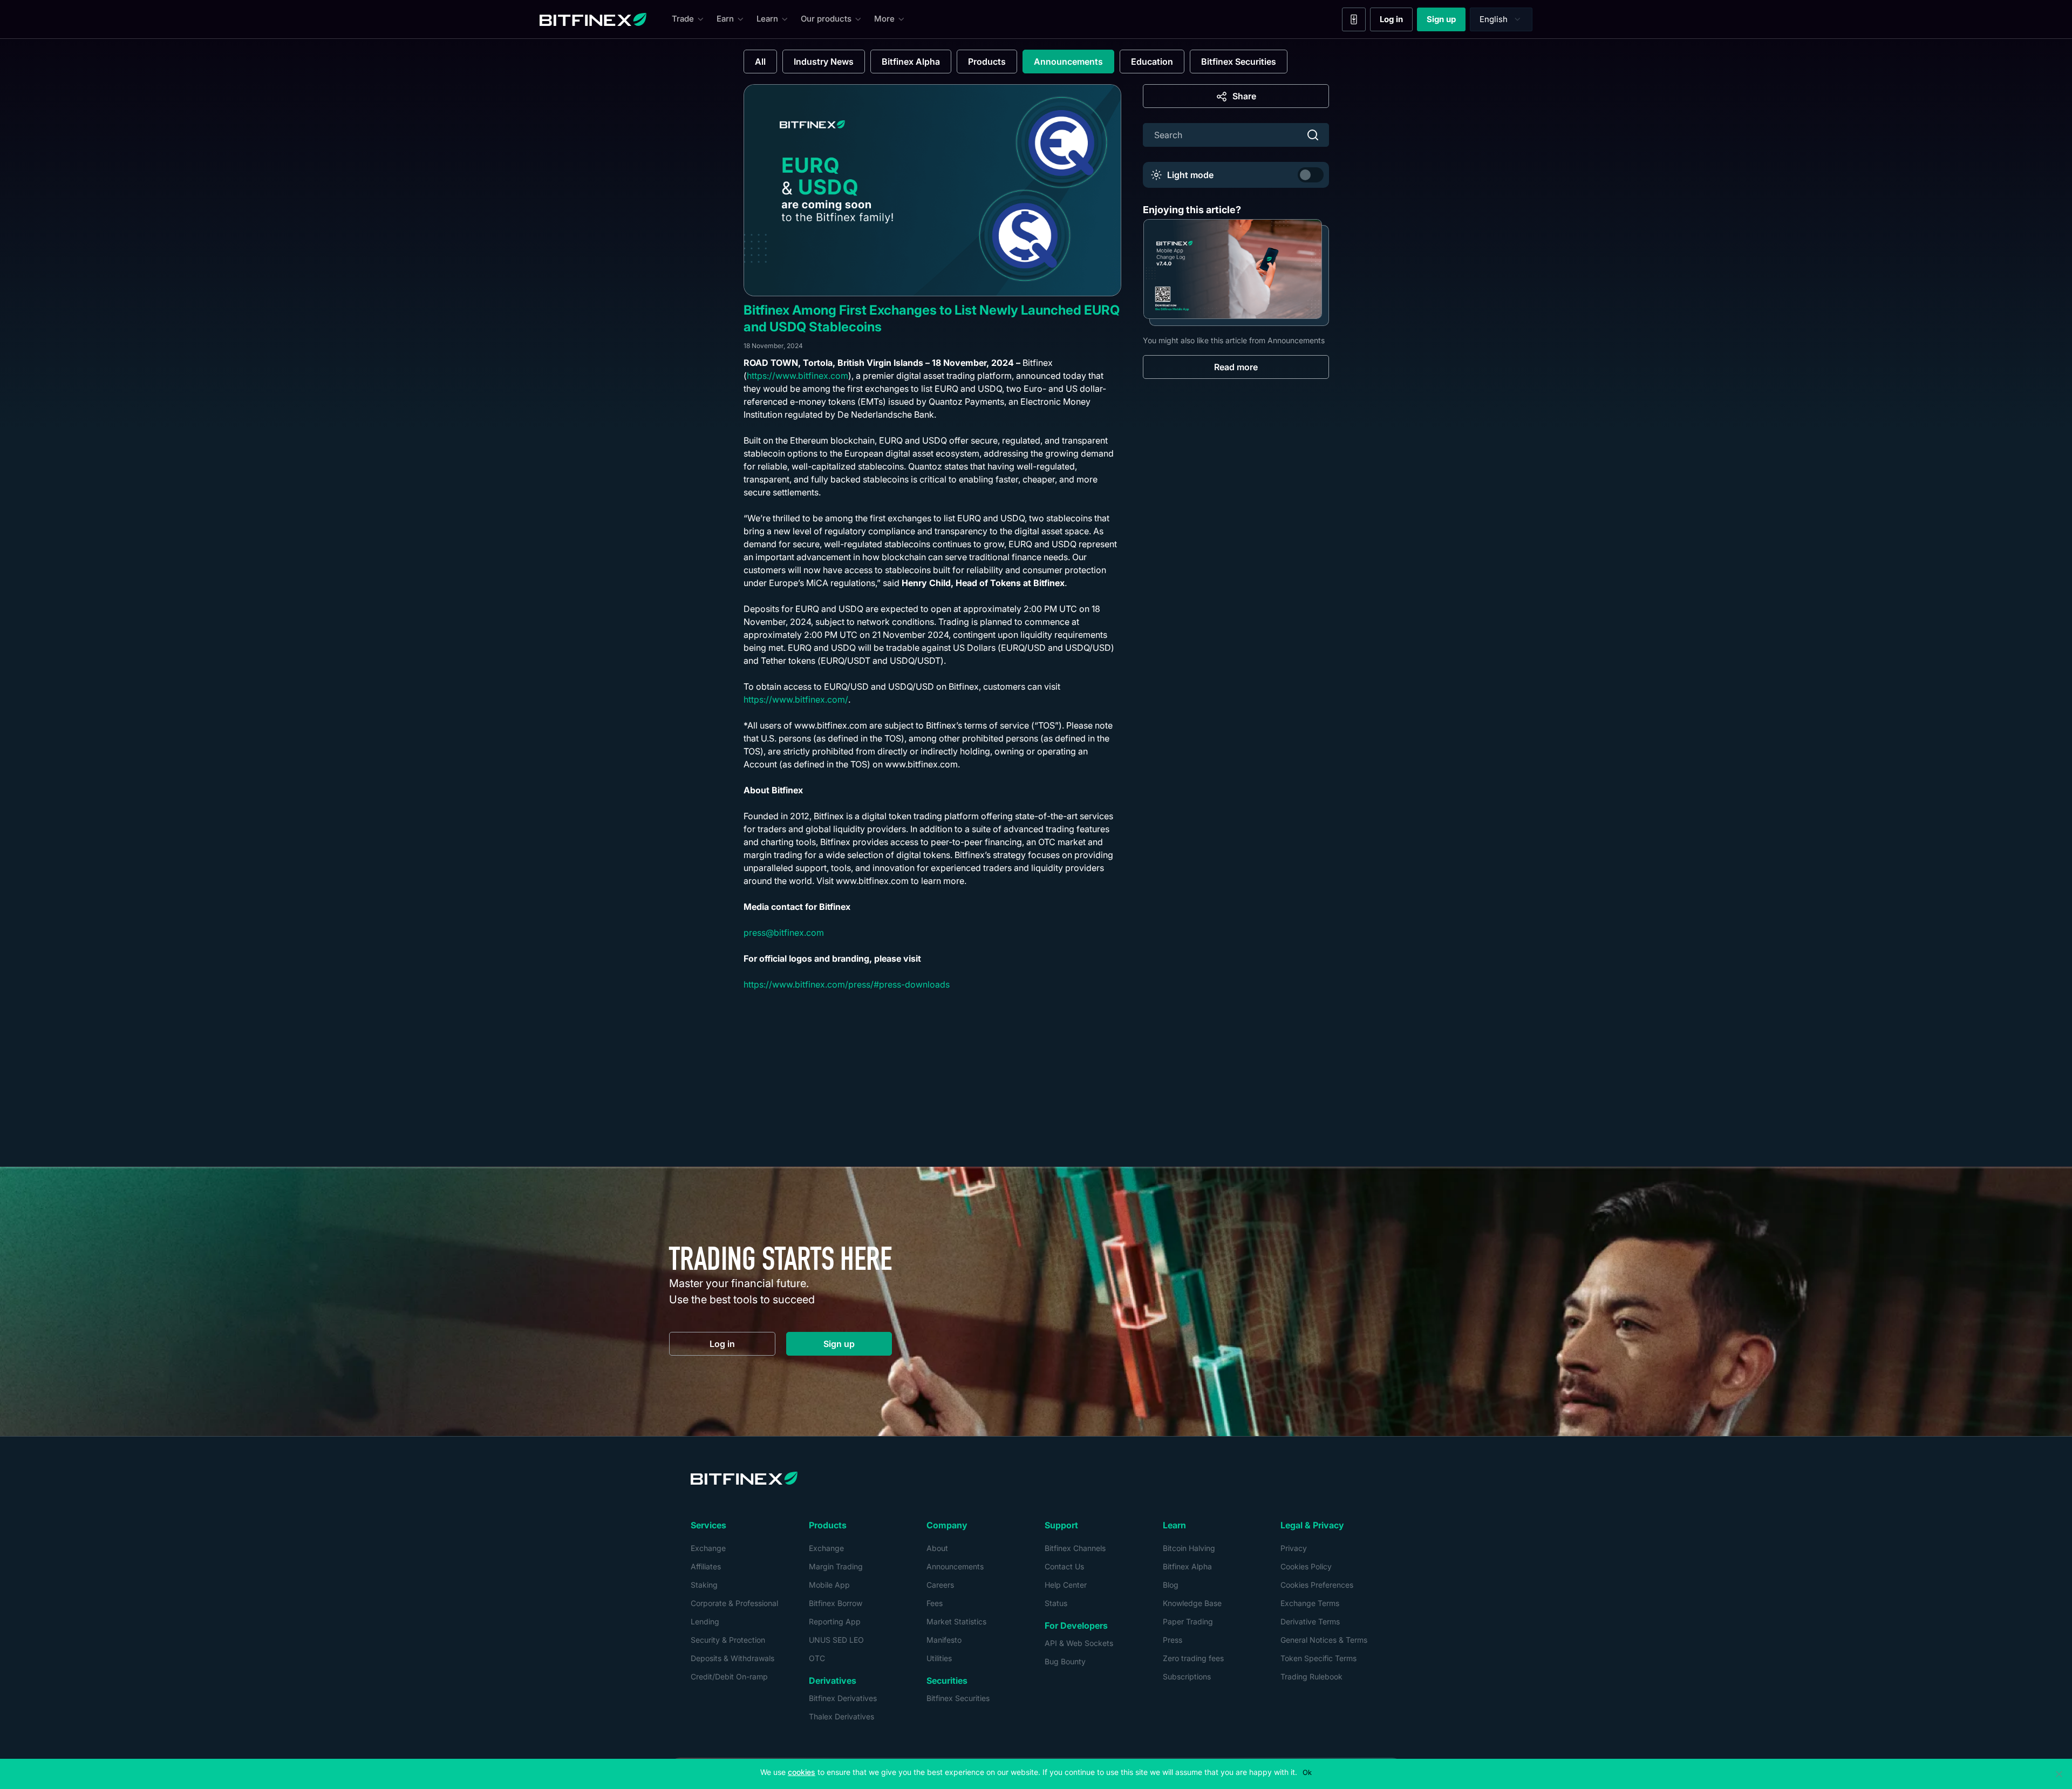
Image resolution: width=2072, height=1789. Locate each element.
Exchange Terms (1310, 1603)
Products (987, 62)
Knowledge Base (1192, 1603)
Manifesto (944, 1640)
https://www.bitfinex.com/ (796, 699)
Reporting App (835, 1621)
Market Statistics (956, 1621)
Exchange (708, 1548)
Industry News (824, 62)
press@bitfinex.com (784, 933)
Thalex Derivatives (841, 1716)
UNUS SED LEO (836, 1640)
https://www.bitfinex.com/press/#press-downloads (847, 984)
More (884, 19)
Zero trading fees (1193, 1658)
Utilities (939, 1658)
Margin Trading (836, 1566)
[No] (2059, 1774)
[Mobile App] (1354, 19)
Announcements (1068, 62)
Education (1152, 62)
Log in (1396, 22)
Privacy (1294, 1548)
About (937, 1548)
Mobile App (829, 1585)
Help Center (1066, 1585)
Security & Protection (728, 1640)
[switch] (1311, 175)
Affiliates (706, 1566)
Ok (1307, 1772)
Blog (1171, 1585)
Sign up (1446, 22)
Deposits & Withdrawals (732, 1658)
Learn (767, 19)
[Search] (1313, 135)
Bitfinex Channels (1075, 1548)
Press (1173, 1640)
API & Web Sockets (1079, 1643)
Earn (725, 19)
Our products (826, 19)
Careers (940, 1585)
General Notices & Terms (1324, 1640)
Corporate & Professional (734, 1603)
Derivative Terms (1310, 1621)
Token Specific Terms (1318, 1658)
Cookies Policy (1306, 1566)
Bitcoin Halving (1189, 1548)
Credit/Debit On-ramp (729, 1676)
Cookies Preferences (1317, 1585)
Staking (704, 1585)
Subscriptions (1187, 1676)
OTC (817, 1658)
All (760, 62)
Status (1056, 1603)
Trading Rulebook (1311, 1676)
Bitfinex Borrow (836, 1603)
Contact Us (1064, 1566)
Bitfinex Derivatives (843, 1698)
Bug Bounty (1065, 1661)
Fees (935, 1603)
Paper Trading (1188, 1621)
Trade (683, 19)
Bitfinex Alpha (911, 62)
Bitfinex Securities (1239, 62)
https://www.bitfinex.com (798, 376)
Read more (1236, 367)
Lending (705, 1621)
